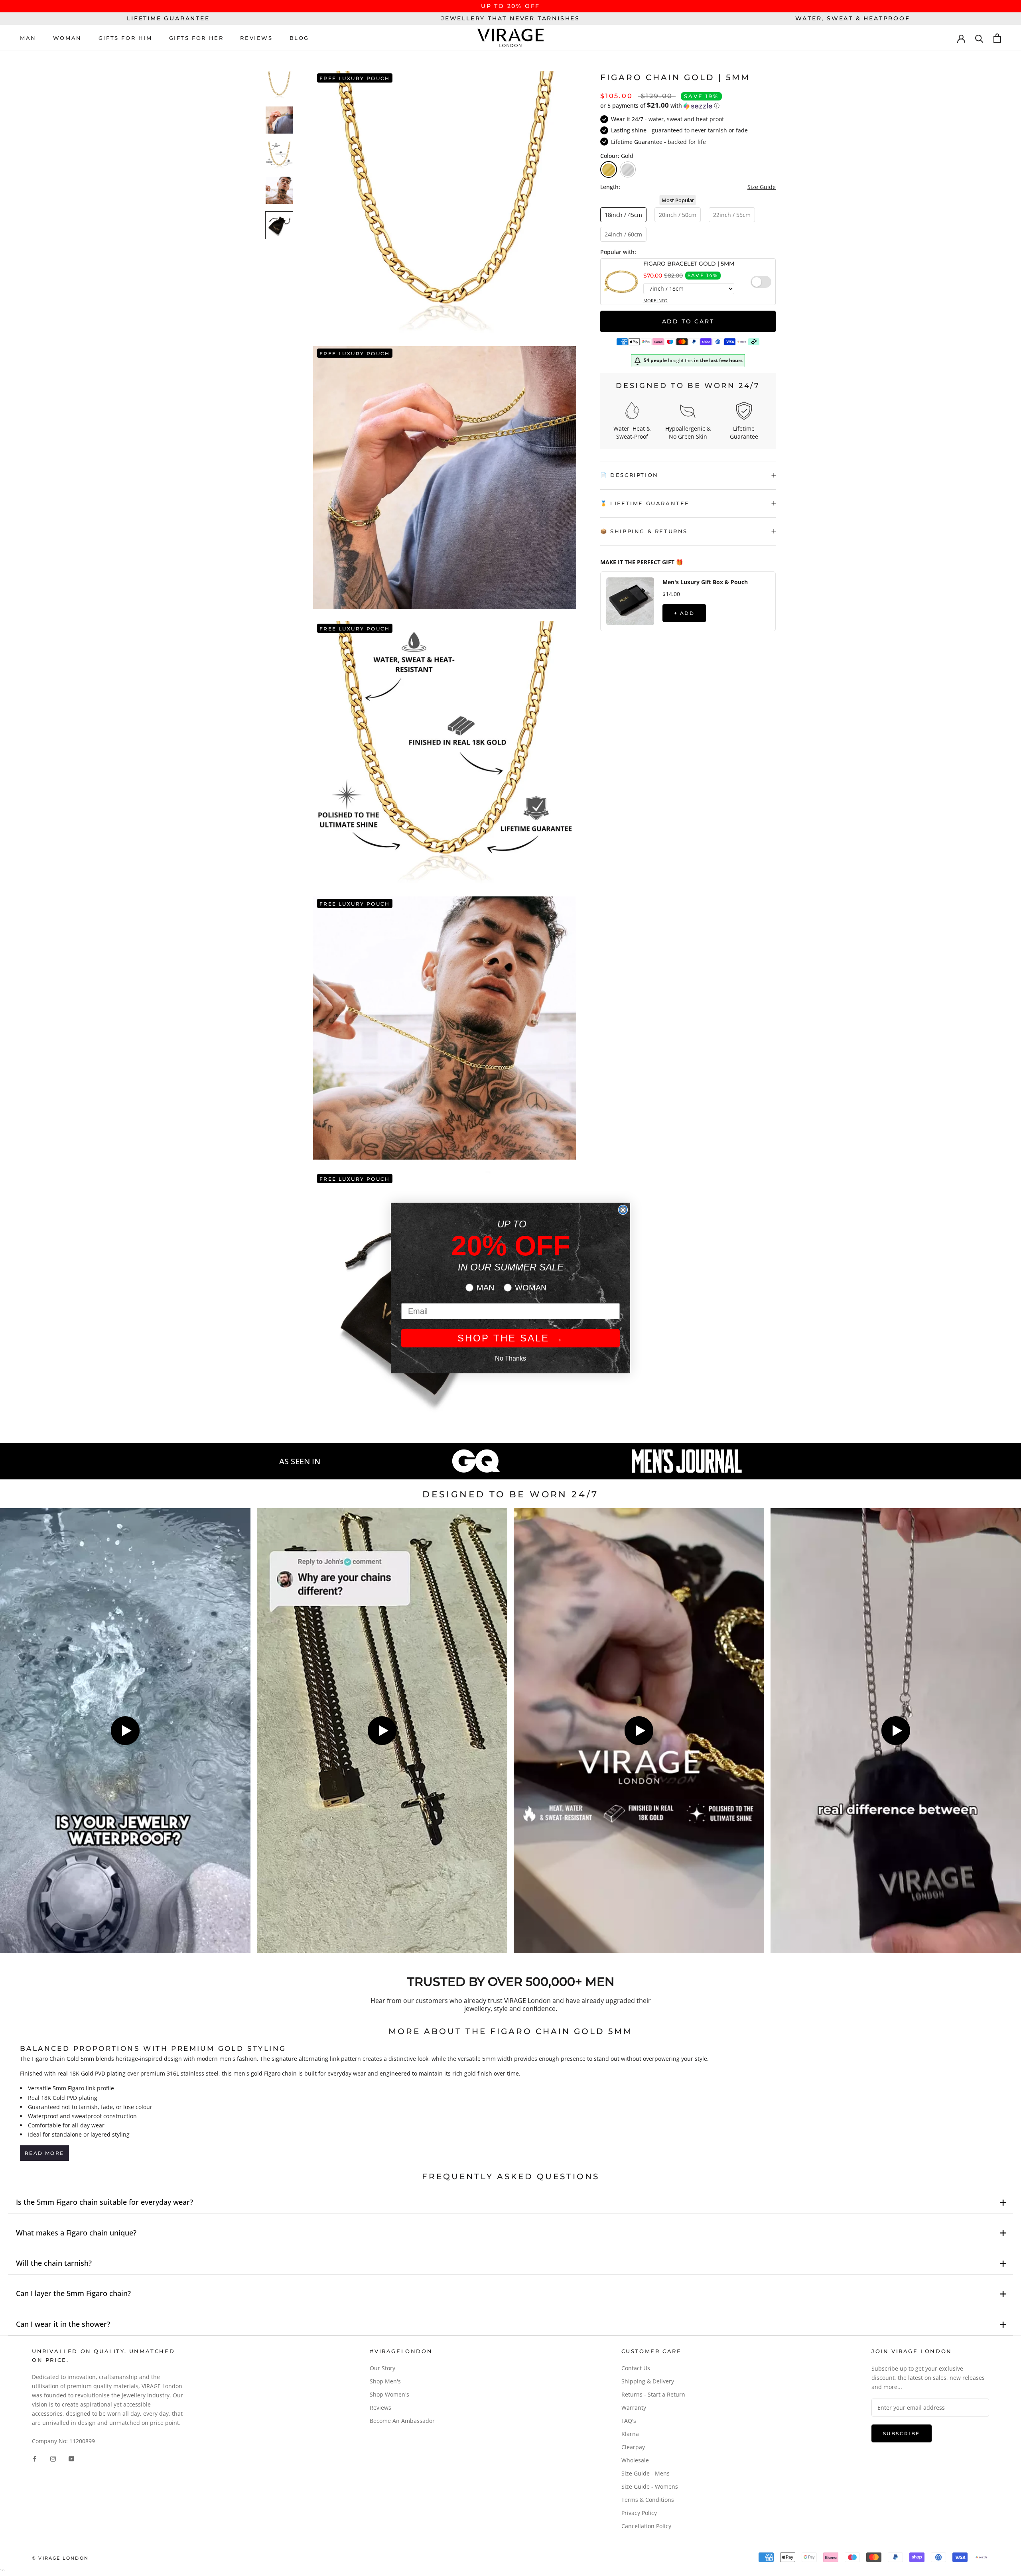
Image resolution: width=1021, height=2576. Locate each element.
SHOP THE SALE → (511, 1338)
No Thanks (510, 1358)
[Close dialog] (623, 1210)
